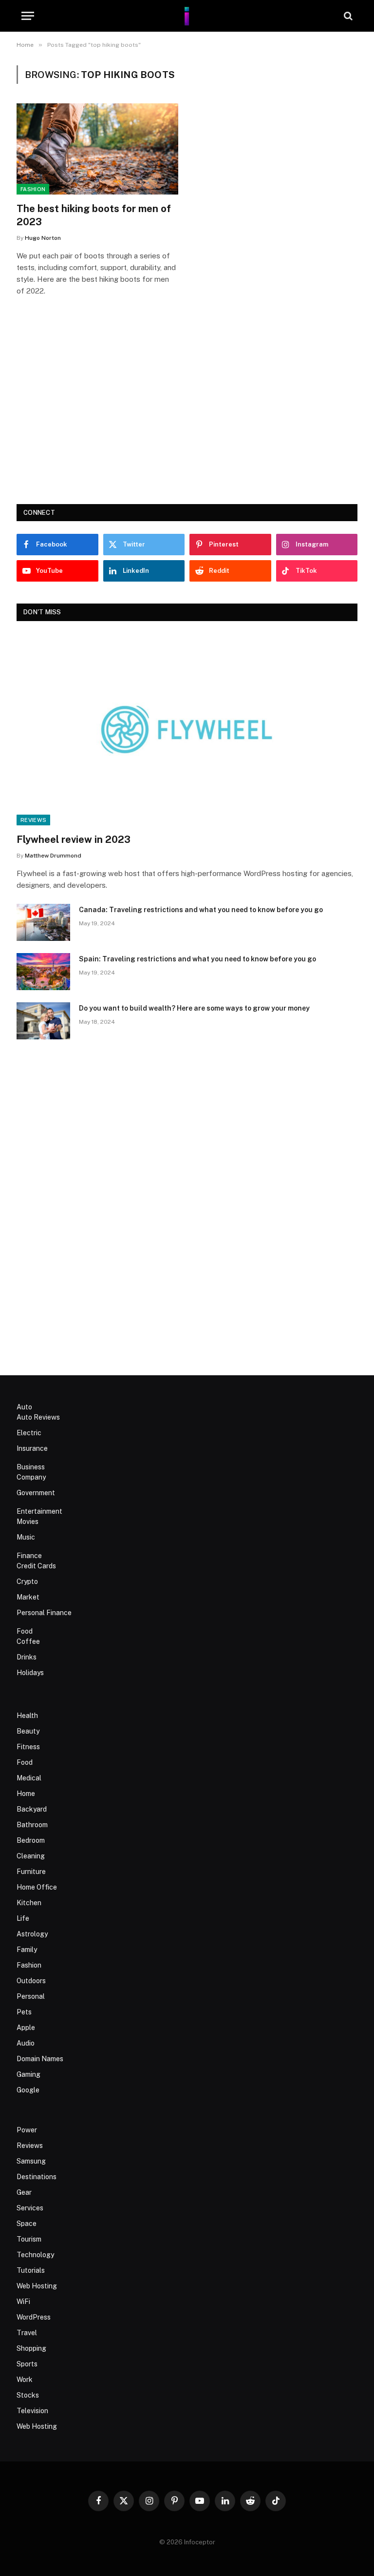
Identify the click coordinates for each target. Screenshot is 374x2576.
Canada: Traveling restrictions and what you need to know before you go (201, 910)
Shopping (31, 2348)
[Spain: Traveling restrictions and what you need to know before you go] (43, 972)
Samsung (31, 2161)
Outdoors (31, 1981)
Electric (29, 1433)
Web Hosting (37, 2286)
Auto (24, 1407)
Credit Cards (36, 1566)
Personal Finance (44, 1613)
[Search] (347, 16)
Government (36, 1493)
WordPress (34, 2317)
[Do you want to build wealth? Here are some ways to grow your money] (43, 1021)
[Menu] (28, 16)
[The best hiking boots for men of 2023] (97, 149)
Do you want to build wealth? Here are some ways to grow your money (194, 1008)
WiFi (23, 2302)
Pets (24, 2012)
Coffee (28, 1641)
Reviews (33, 820)
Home (26, 1794)
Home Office (37, 1887)
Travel (27, 2333)
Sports (27, 2364)
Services (30, 2208)
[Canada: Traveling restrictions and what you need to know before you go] (43, 922)
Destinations (37, 2177)
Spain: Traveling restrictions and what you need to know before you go (197, 959)
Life (23, 1918)
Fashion (33, 189)
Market (28, 1597)
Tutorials (31, 2270)
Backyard (32, 1809)
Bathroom (32, 1825)
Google (28, 2090)
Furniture (31, 1872)
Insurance (32, 1448)
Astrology (32, 1934)
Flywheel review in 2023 (74, 839)
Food (25, 1631)
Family (27, 1950)
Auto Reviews (38, 1417)
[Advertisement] (187, 414)
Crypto (27, 1581)
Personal (31, 1996)
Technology (35, 2255)
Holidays (30, 1673)
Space (27, 2224)
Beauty (28, 1731)
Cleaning (31, 1856)
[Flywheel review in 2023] (187, 730)
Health (27, 1716)
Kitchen (29, 1903)
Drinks (27, 1657)
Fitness (28, 1747)
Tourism (29, 2239)
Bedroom (31, 1840)
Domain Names (40, 2059)
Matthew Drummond (53, 856)
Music (26, 1537)
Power (27, 2130)
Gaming (28, 2074)
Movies (28, 1522)
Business (31, 1467)
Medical (29, 1778)
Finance (29, 1556)
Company (31, 1477)
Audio (26, 2043)
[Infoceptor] (187, 16)
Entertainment (39, 1511)
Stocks (28, 2395)
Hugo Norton (43, 238)
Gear (24, 2192)
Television (32, 2411)
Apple (26, 2028)
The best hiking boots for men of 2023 (94, 215)
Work (25, 2380)
